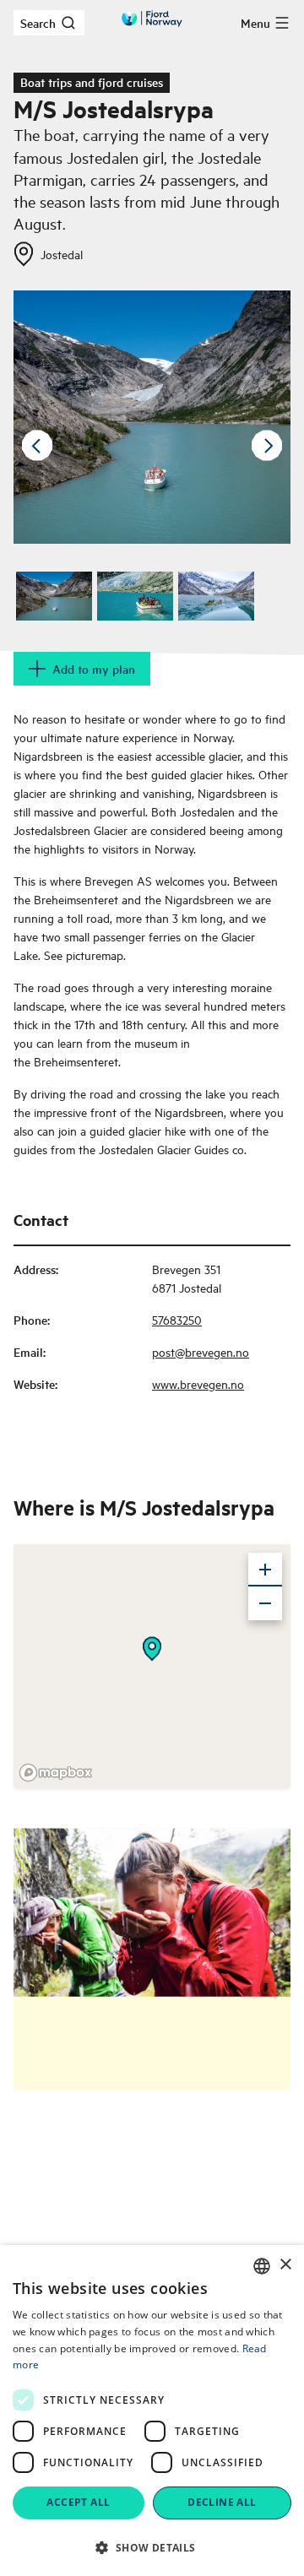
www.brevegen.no (198, 1383)
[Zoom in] (265, 1570)
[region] (152, 1666)
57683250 (177, 1319)
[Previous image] (37, 446)
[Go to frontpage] (152, 19)
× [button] (285, 2265)
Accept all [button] (78, 2502)
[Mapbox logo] (56, 1773)
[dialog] (152, 2411)
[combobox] (262, 2266)
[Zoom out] (265, 1603)
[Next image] (267, 446)
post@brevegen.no (201, 1351)
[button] (152, 2547)
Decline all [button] (222, 2502)
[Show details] (152, 1649)
